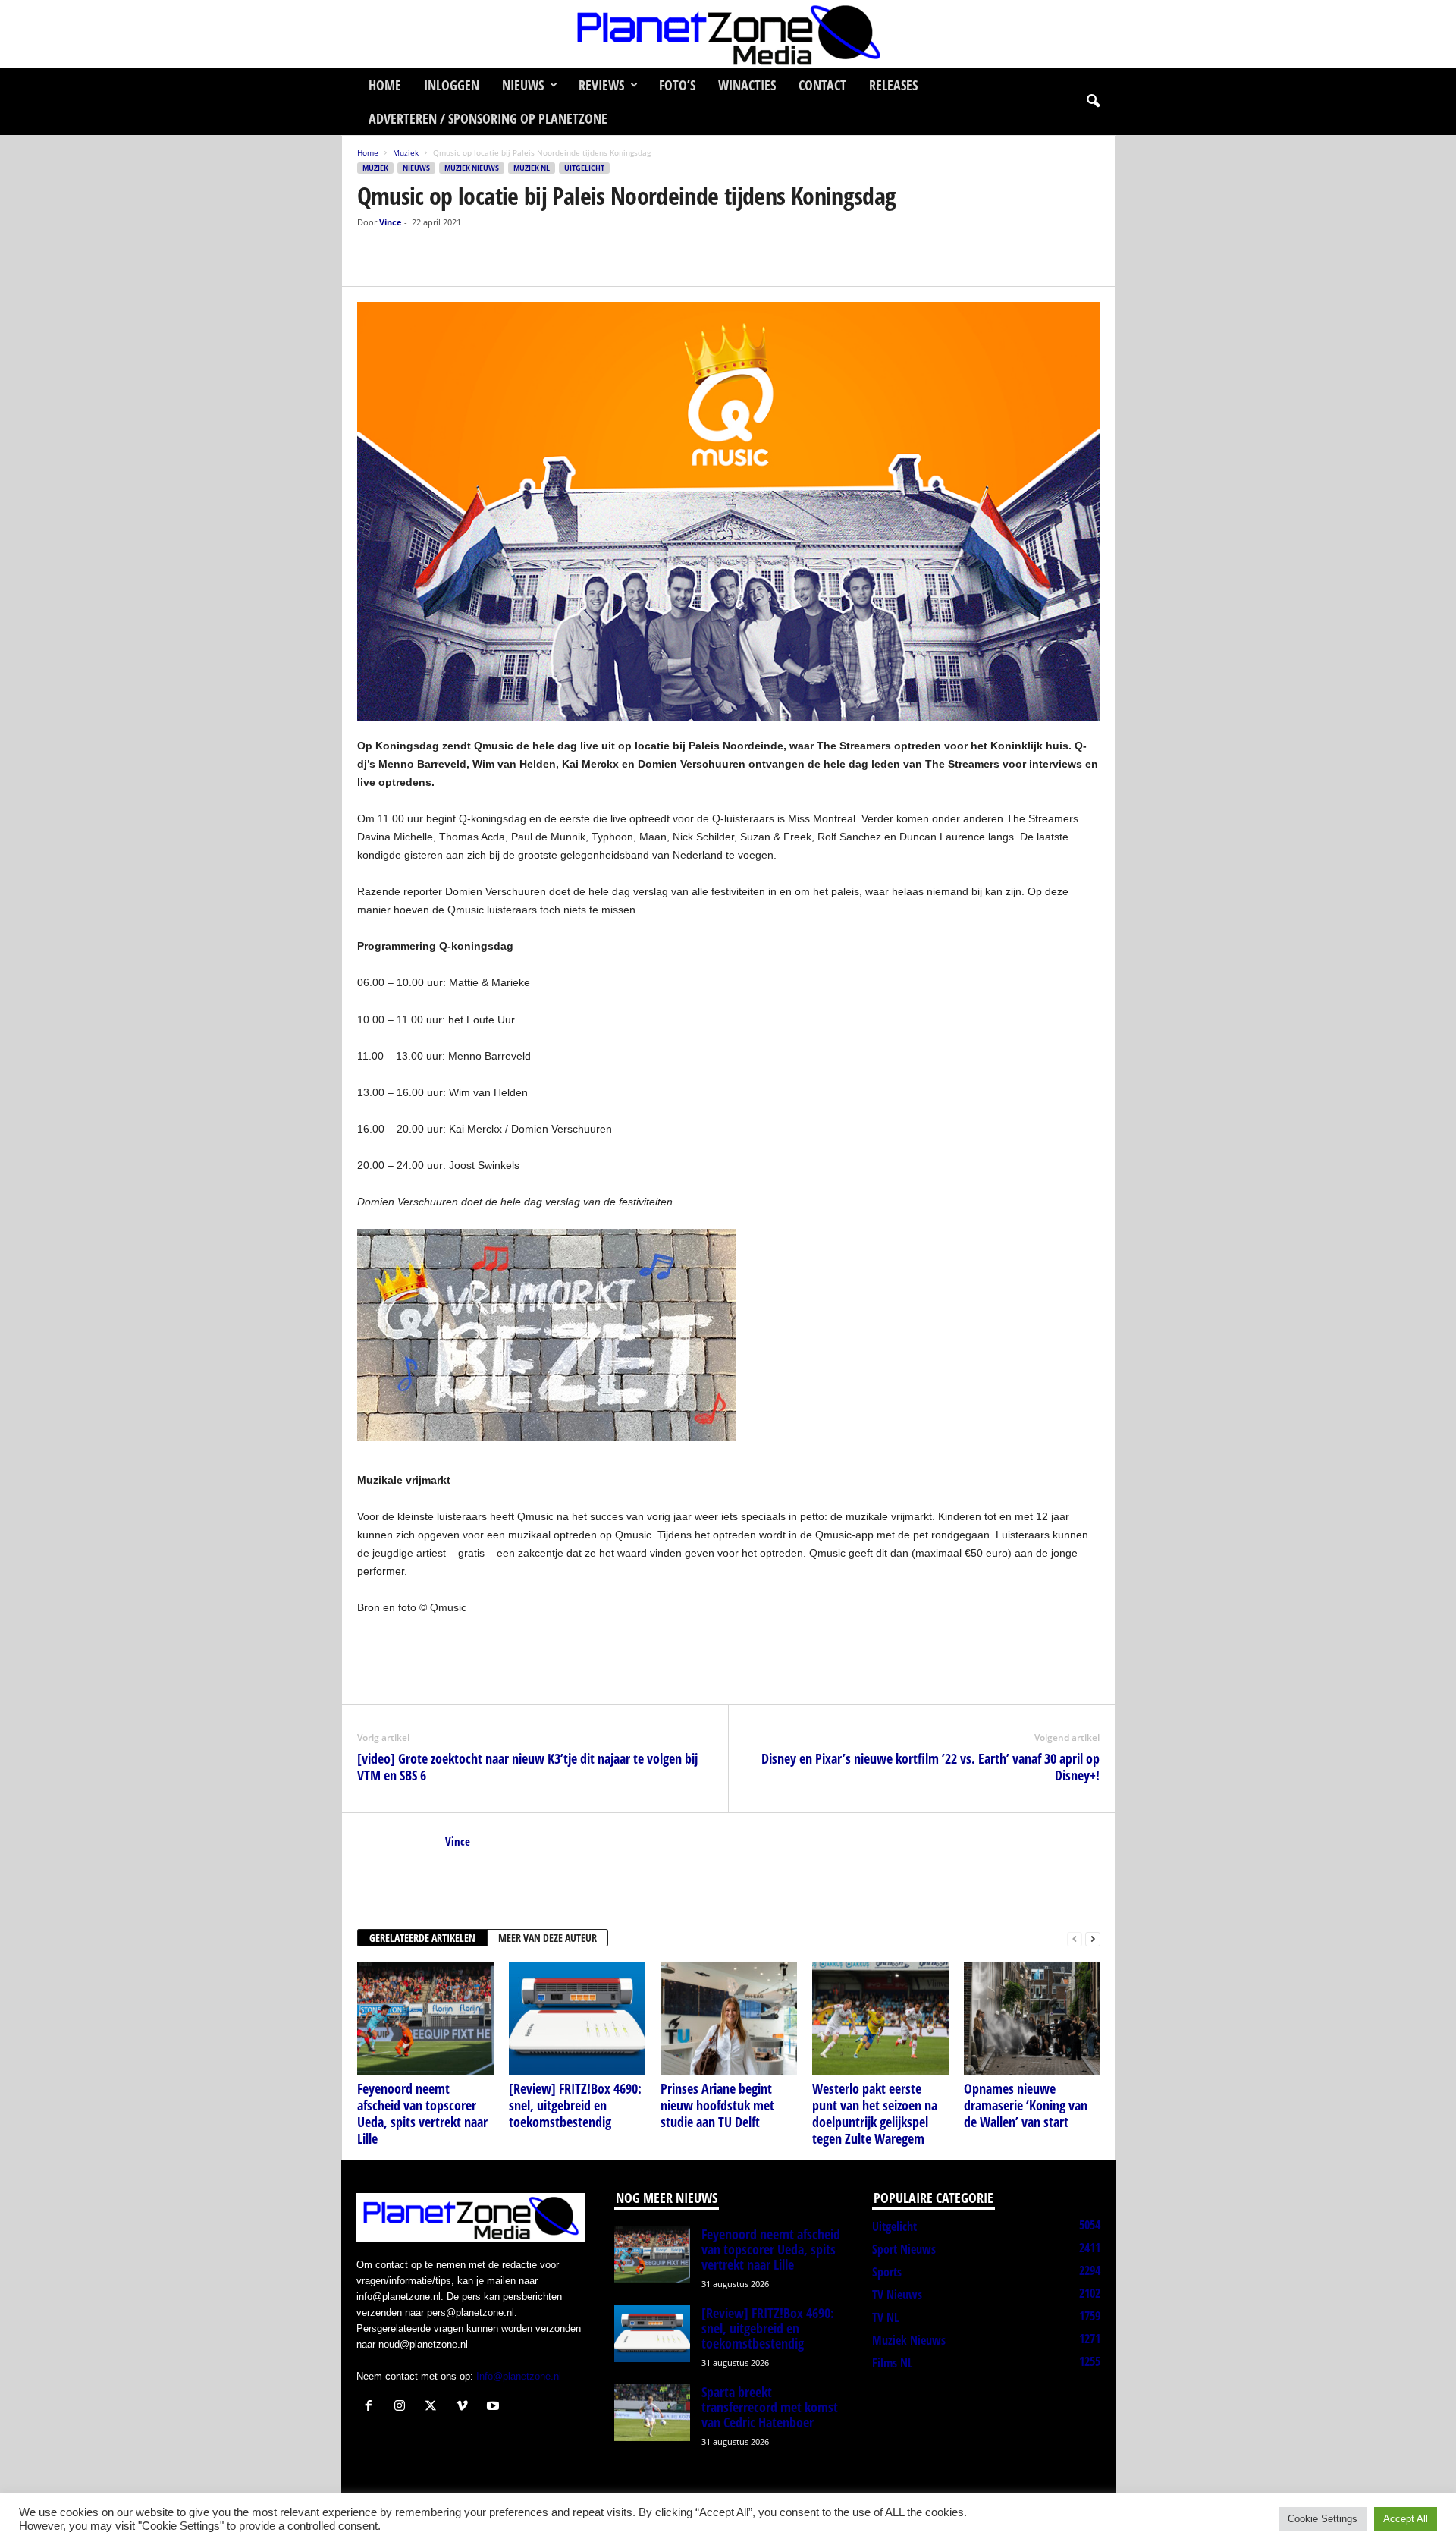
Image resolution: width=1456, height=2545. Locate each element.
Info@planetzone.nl (519, 2376)
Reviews (601, 85)
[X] (407, 263)
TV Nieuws (897, 2295)
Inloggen (452, 85)
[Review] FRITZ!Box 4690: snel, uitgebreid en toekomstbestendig (575, 2105)
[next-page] (1093, 1939)
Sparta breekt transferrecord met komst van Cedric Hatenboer (770, 2407)
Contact (822, 85)
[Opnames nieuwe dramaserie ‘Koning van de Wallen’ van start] (1032, 2019)
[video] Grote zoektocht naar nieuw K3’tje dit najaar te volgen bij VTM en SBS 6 (527, 1767)
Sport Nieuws (904, 2249)
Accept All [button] (1406, 2519)
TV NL (885, 2317)
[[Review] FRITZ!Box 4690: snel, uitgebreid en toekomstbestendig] (577, 2019)
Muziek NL (532, 168)
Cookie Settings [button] (1323, 2519)
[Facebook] (372, 263)
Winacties (747, 85)
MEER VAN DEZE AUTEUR (548, 1938)
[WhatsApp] (442, 263)
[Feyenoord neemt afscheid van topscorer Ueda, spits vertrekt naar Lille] (425, 2019)
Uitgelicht (584, 168)
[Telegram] (477, 263)
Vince (391, 222)
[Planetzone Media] (728, 34)
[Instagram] (403, 2407)
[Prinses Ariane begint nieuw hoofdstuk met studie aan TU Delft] (729, 2019)
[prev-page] (1075, 1939)
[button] (1093, 102)
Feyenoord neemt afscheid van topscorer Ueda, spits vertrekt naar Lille (422, 2113)
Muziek (406, 152)
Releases (893, 85)
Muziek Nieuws (472, 168)
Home (385, 85)
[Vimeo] (465, 2407)
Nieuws (523, 85)
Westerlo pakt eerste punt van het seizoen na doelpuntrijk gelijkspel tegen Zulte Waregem (875, 2113)
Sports (887, 2272)
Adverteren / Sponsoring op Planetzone (488, 118)
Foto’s (677, 85)
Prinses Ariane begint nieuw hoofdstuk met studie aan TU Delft (717, 2105)
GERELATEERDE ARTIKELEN (422, 1938)
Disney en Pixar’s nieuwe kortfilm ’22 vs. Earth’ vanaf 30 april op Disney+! (930, 1767)
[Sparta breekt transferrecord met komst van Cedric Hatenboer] (652, 2413)
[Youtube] (495, 2407)
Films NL (892, 2363)
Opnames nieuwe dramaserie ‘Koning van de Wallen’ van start (1026, 2105)
